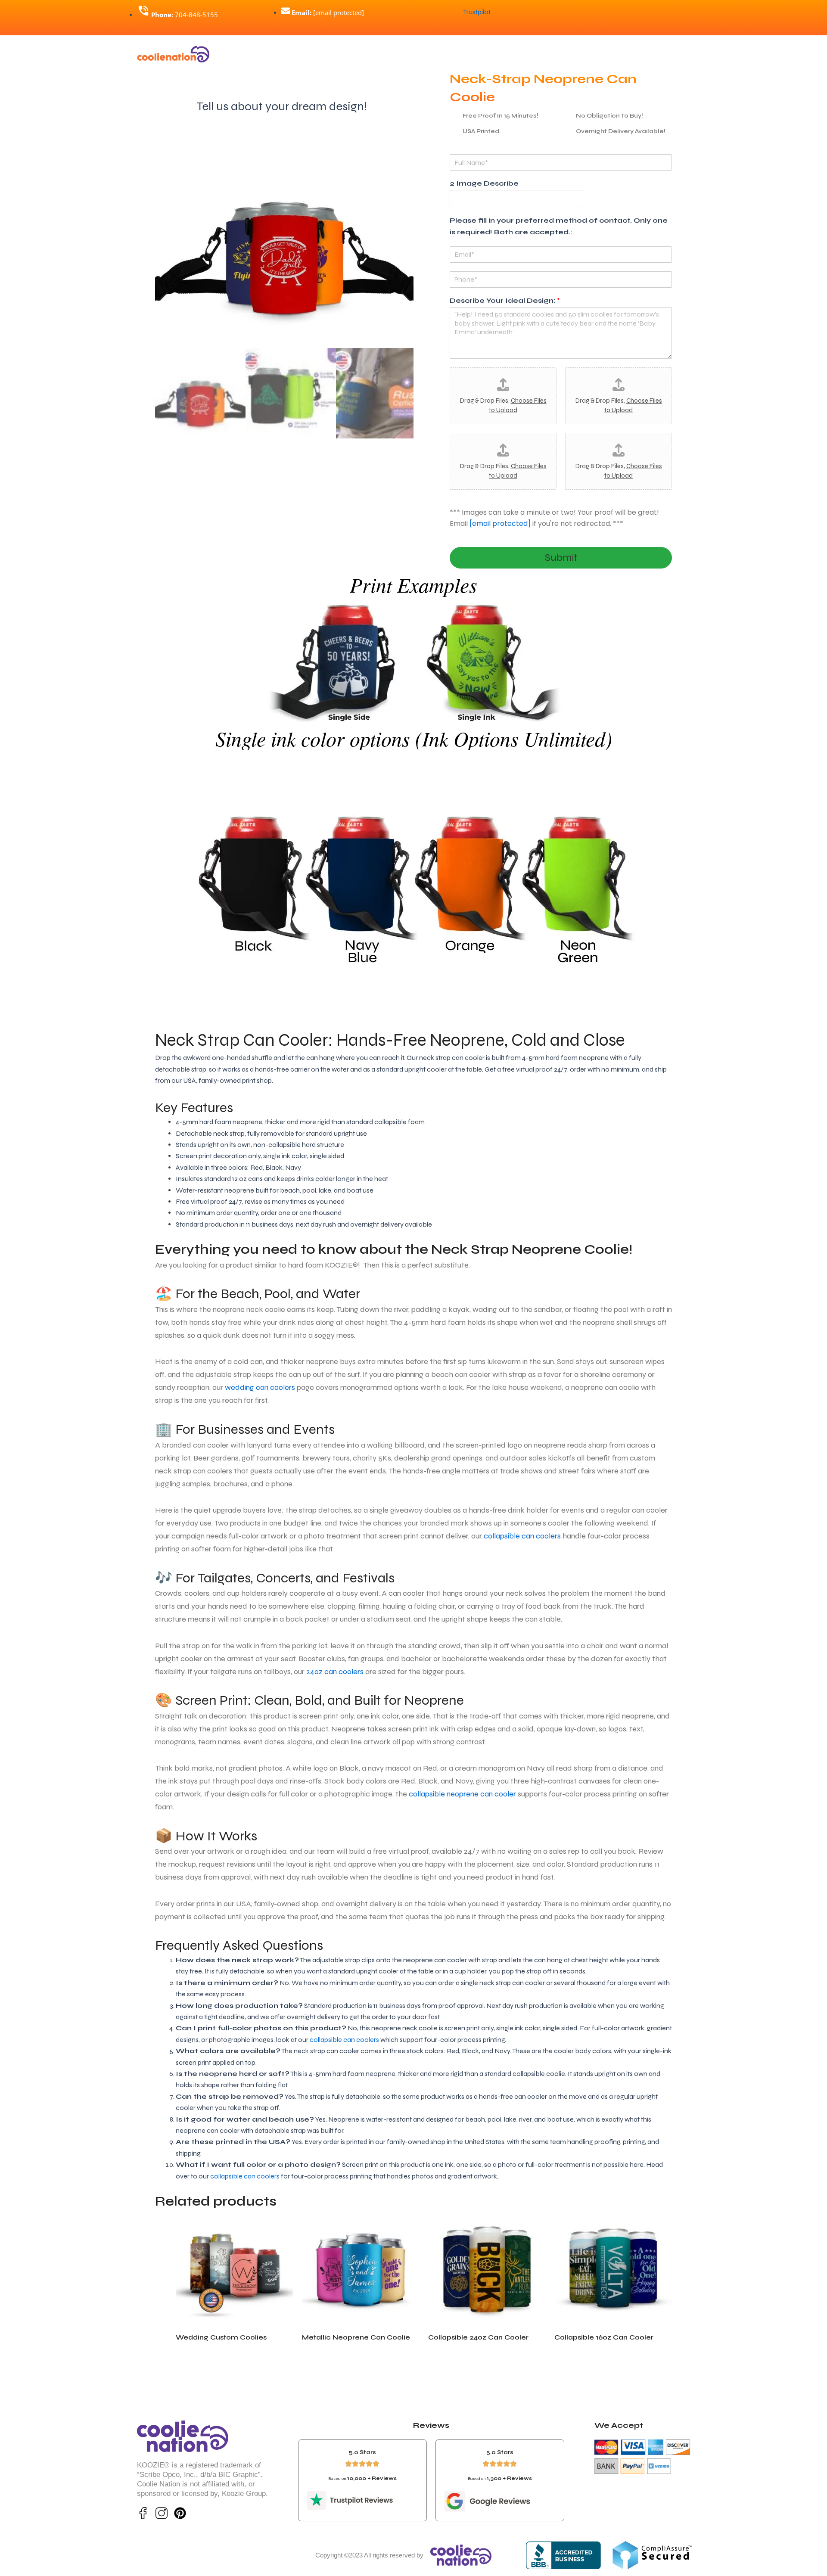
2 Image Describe (484, 183)
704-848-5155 (185, 15)
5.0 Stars (362, 2452)
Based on (362, 2479)
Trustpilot (477, 12)
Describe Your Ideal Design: (505, 300)
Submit (561, 558)
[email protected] (500, 524)
